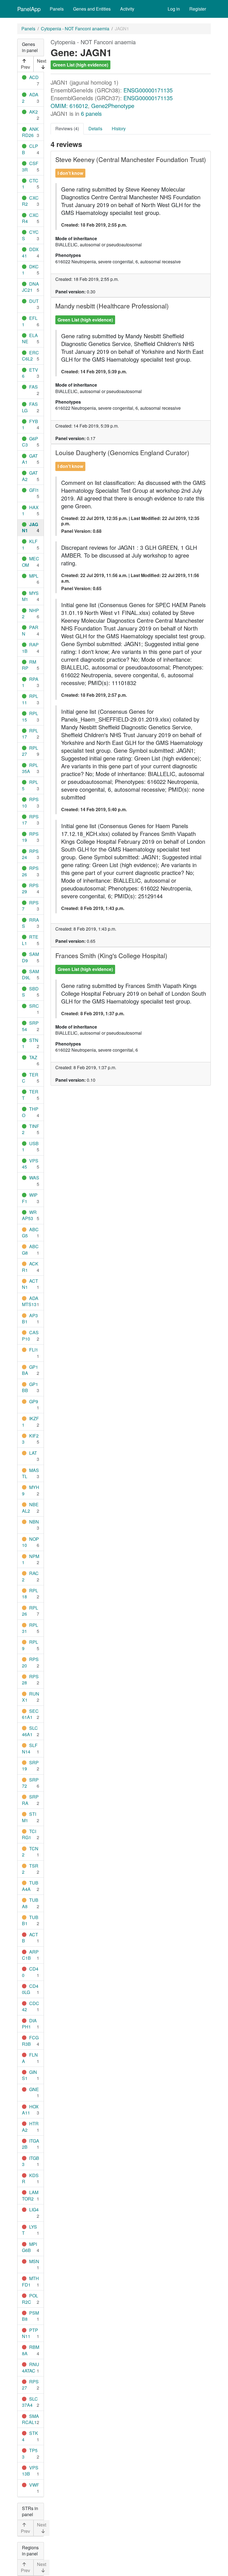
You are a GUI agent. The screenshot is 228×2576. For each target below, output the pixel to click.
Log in (174, 9)
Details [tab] (95, 128)
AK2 (34, 112)
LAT (33, 1453)
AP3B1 (30, 1318)
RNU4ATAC (31, 2367)
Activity (127, 9)
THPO (30, 1112)
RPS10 (30, 802)
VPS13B (30, 2471)
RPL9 (30, 1645)
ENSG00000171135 (148, 90)
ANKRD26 (30, 132)
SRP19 (30, 1766)
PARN (30, 630)
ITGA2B (31, 2144)
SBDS (30, 992)
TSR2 (30, 1869)
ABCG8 (30, 1249)
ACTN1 (30, 1284)
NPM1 (31, 1559)
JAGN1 (30, 527)
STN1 (30, 1043)
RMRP (29, 665)
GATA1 (30, 459)
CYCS (30, 235)
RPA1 (30, 682)
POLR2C (30, 2299)
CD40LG (30, 1989)
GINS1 (29, 2075)
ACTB (30, 1938)
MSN (34, 2261)
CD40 (30, 1972)
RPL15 (30, 716)
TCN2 (30, 1852)
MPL (34, 576)
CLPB (30, 149)
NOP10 (30, 1542)
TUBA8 (30, 1903)
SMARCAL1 (30, 2419)
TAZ (33, 1057)
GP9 (34, 1401)
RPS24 (30, 854)
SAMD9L (30, 974)
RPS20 (30, 1662)
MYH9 (31, 1490)
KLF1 (30, 544)
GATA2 (30, 476)
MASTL (30, 1473)
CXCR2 (30, 201)
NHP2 (30, 613)
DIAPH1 (29, 2024)
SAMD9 (30, 957)
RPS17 (30, 820)
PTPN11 (30, 2333)
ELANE (30, 338)
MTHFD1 (30, 2281)
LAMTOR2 (30, 2195)
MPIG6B (29, 2247)
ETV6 (30, 373)
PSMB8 (30, 2316)
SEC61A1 (30, 1714)
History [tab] (119, 128)
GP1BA (30, 1370)
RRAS (30, 923)
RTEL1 (30, 940)
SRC (34, 1006)
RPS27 (30, 2385)
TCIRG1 (29, 1834)
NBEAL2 (30, 1507)
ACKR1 (30, 1267)
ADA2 (30, 98)
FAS (34, 387)
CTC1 (30, 184)
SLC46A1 (30, 1731)
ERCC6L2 (30, 356)
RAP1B (30, 648)
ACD (34, 77)
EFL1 (30, 321)
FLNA (30, 2058)
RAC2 (30, 1576)
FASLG (30, 407)
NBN (34, 1522)
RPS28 (30, 1680)
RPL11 (30, 699)
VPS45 (30, 1164)
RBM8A (31, 2350)
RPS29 (30, 888)
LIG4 (34, 2210)
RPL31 (30, 1628)
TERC (30, 1078)
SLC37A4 (30, 2402)
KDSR (30, 2178)
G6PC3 (30, 442)
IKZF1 (30, 1421)
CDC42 (31, 2006)
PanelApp (29, 9)
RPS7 (30, 906)
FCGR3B (30, 2041)
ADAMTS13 (30, 1301)
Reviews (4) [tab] (67, 128)
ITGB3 (31, 2161)
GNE (34, 2089)
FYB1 (30, 424)
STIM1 (29, 1817)
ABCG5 (30, 1232)
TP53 (30, 2453)
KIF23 (30, 1439)
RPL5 (30, 785)
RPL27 (30, 751)
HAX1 (30, 510)
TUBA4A (30, 1886)
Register (198, 9)
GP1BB (30, 1387)
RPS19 (30, 837)
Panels (57, 9)
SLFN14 (30, 1748)
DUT (34, 301)
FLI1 (34, 1350)
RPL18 (30, 1594)
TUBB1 (30, 1920)
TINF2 (31, 1129)
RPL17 (30, 734)
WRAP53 (29, 1215)
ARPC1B (30, 1955)
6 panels (91, 113)
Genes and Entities (92, 9)
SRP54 (30, 1026)
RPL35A (30, 768)
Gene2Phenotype (113, 106)
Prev (25, 67)
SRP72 (30, 1783)
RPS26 (30, 871)
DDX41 (30, 252)
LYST (29, 2230)
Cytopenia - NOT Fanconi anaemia (75, 29)
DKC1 (30, 270)
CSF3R (30, 166)
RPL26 (30, 1611)
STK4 (30, 2436)
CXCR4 (30, 218)
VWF (34, 2485)
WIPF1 (30, 1198)
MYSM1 (30, 596)
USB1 (30, 1146)
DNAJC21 (30, 287)
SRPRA (30, 1800)
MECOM (31, 562)
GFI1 (34, 490)
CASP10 (30, 1335)
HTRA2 (30, 2127)
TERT (30, 1095)
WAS (34, 1178)
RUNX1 (31, 1697)
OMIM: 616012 (69, 106)
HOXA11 (30, 2110)
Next (42, 61)
